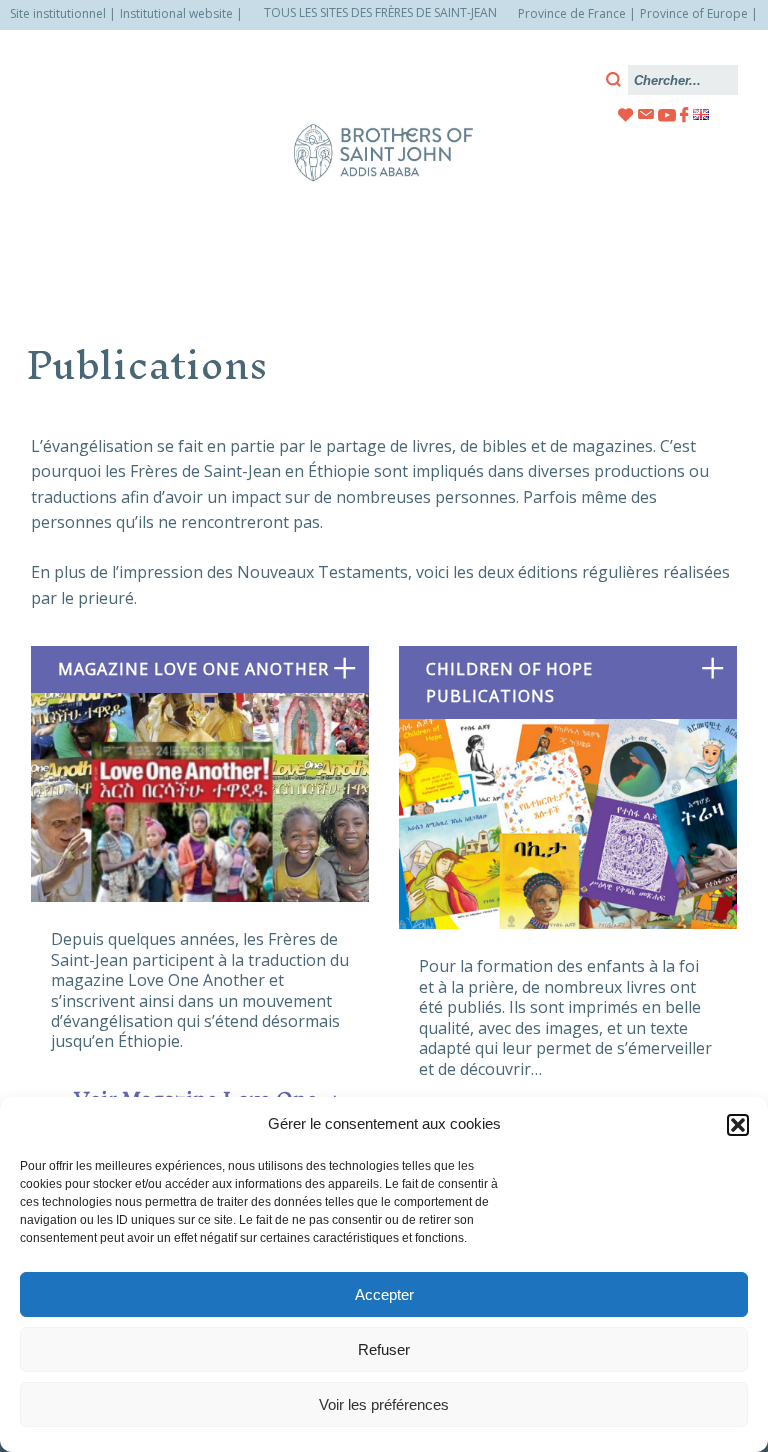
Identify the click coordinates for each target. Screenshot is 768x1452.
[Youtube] (667, 115)
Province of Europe (694, 13)
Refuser (384, 1349)
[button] (738, 1125)
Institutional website (176, 13)
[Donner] (626, 115)
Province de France (572, 13)
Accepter (384, 1294)
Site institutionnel (58, 13)
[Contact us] (646, 114)
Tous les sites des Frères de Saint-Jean (380, 12)
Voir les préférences (384, 1404)
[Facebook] (684, 115)
